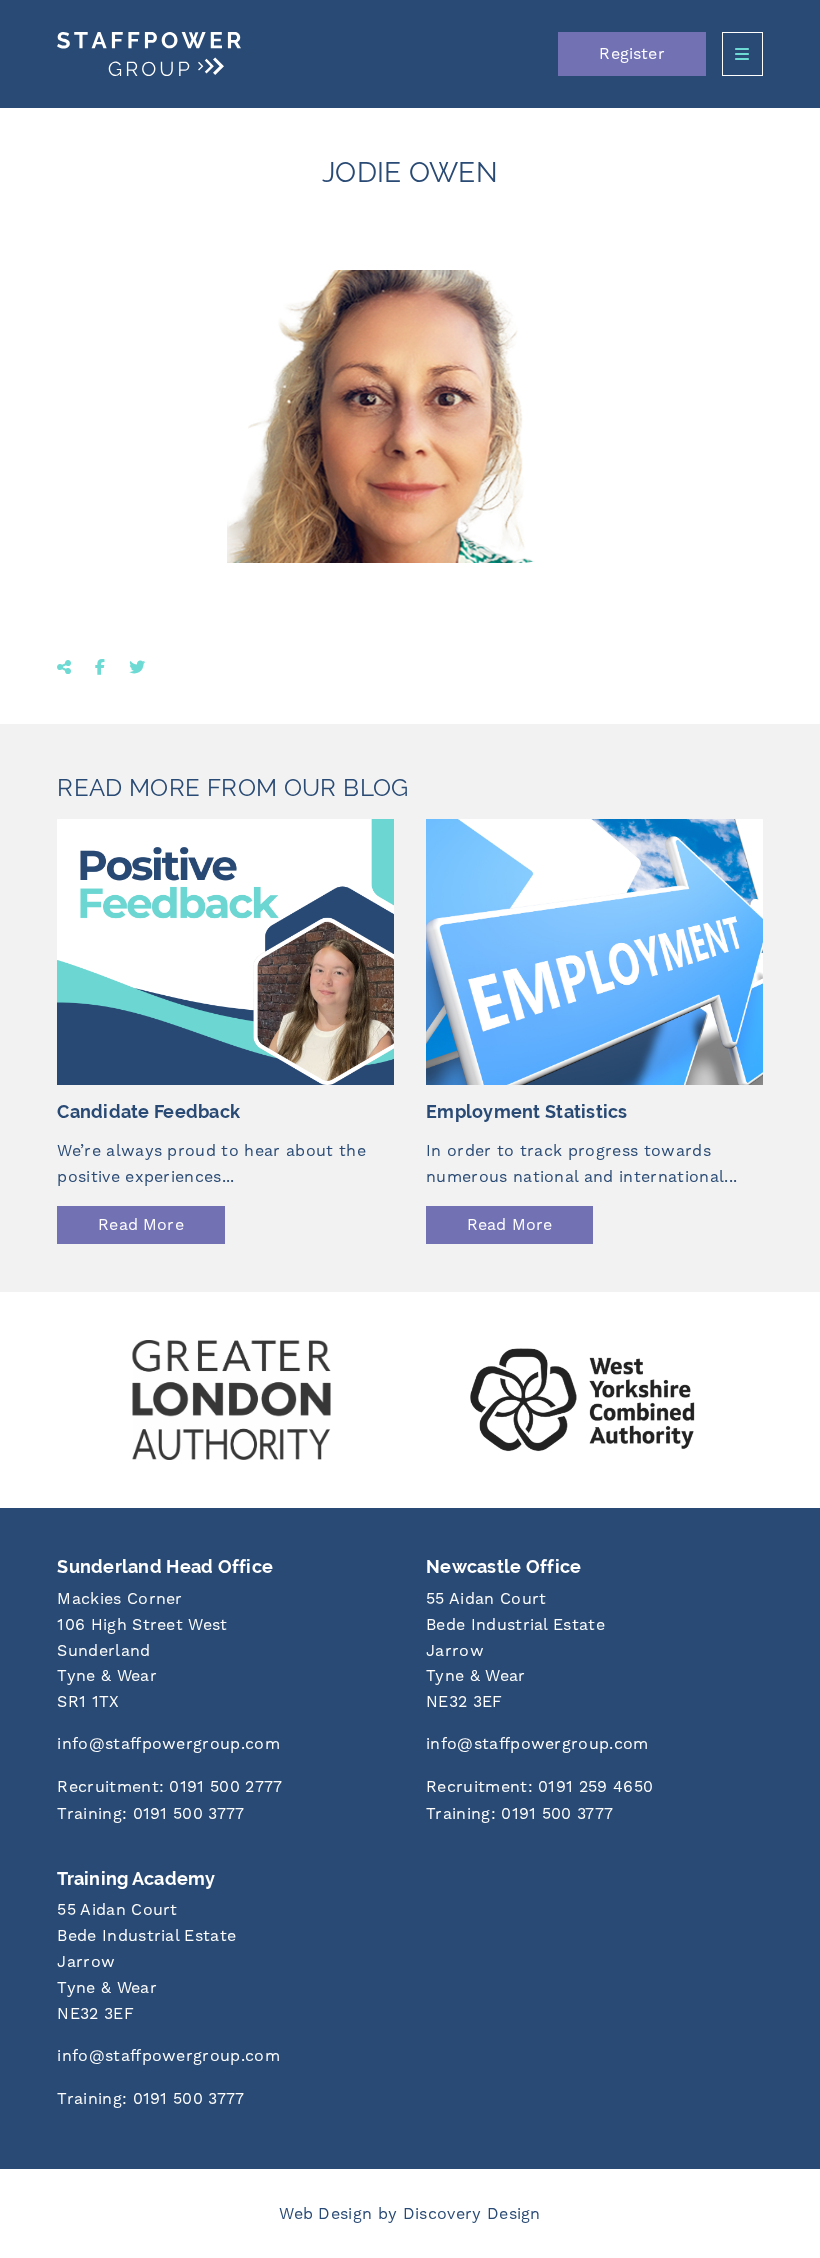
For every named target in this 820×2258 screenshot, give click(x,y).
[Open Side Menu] (742, 54)
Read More (140, 1224)
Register (631, 53)
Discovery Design (472, 2213)
